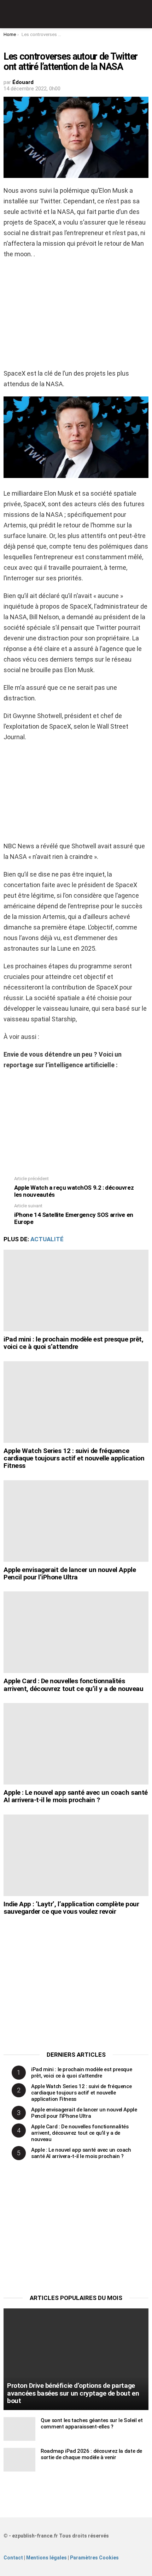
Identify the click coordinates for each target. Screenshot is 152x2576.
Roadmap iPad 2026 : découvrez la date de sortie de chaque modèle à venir (91, 2454)
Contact (13, 2558)
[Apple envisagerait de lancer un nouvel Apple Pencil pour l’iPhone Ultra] (76, 1521)
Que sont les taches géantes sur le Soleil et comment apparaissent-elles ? (92, 2423)
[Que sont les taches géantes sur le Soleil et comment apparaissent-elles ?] (19, 2429)
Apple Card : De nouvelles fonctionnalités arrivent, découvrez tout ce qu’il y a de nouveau (73, 1685)
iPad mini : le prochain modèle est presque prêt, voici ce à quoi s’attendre (73, 1343)
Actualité (47, 1239)
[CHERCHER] (144, 14)
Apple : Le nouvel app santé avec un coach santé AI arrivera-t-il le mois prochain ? (76, 1796)
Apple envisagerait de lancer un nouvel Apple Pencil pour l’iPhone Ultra (70, 1573)
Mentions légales (46, 2558)
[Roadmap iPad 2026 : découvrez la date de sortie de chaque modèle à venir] (19, 2460)
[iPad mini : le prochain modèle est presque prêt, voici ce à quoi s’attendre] (76, 1290)
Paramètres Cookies (94, 2558)
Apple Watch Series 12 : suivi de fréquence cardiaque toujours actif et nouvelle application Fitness (74, 1458)
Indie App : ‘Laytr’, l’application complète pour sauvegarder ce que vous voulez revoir (71, 1908)
